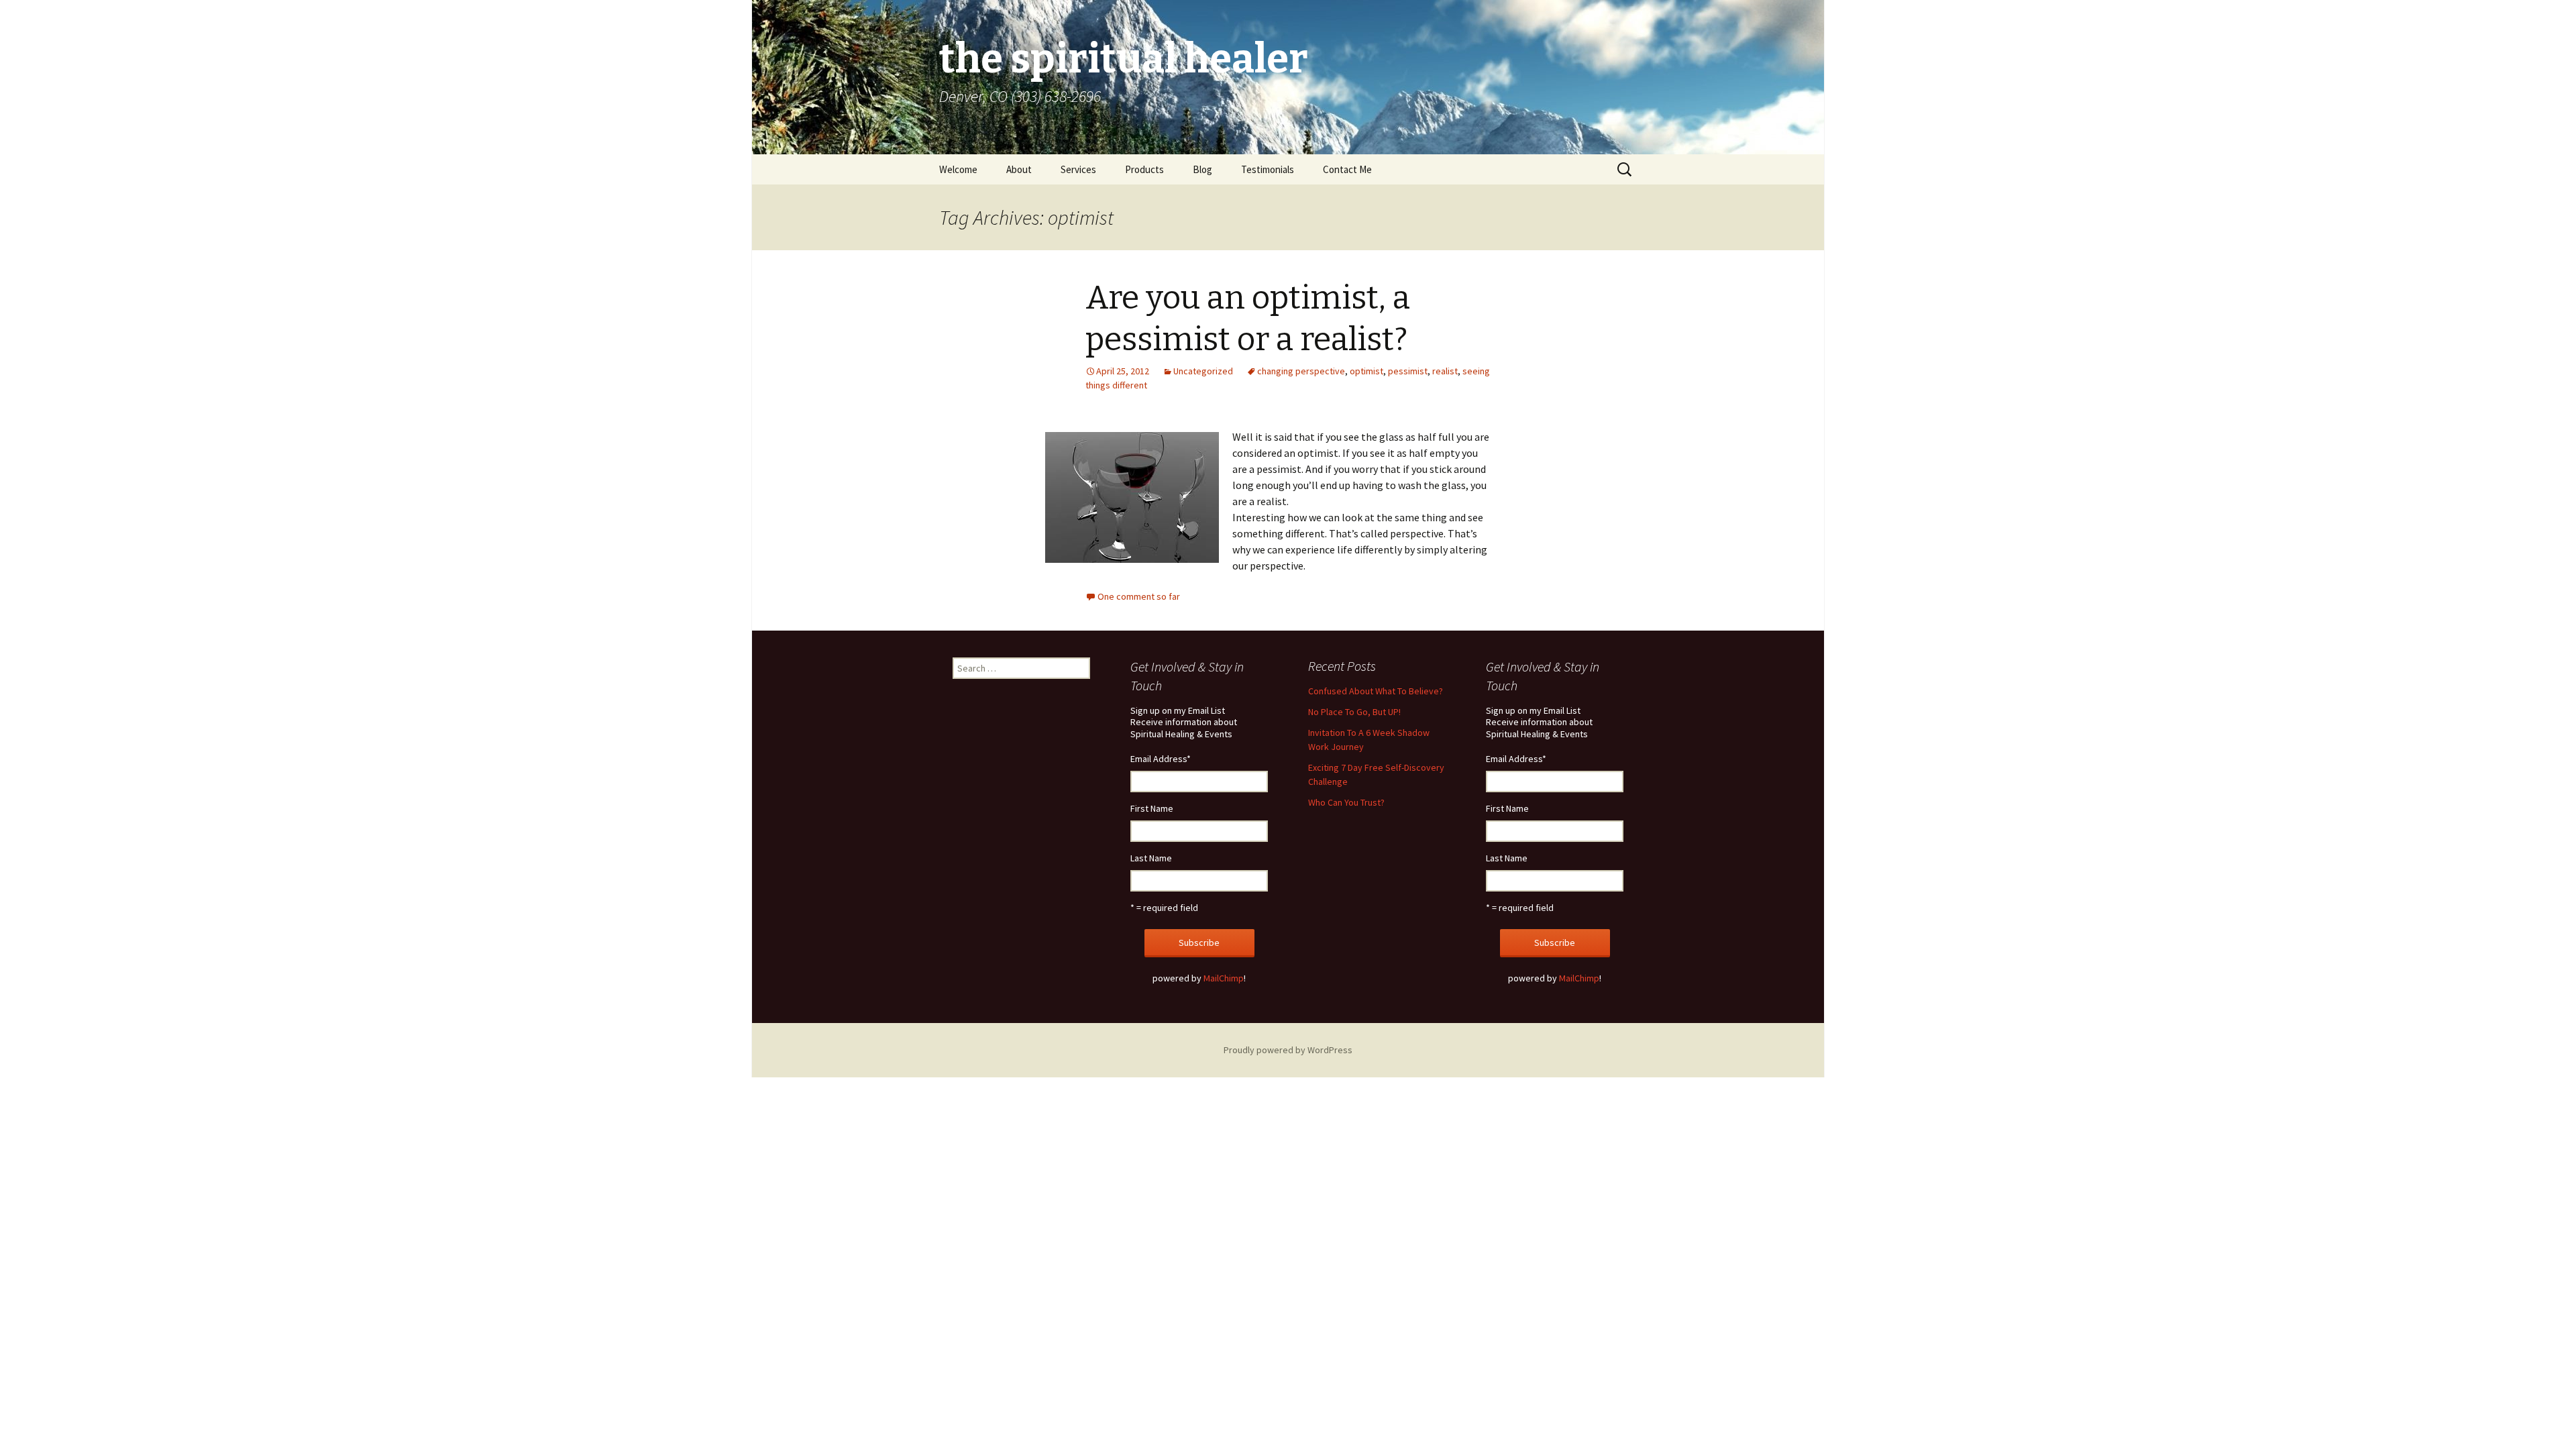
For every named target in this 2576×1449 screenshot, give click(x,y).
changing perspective (1301, 371)
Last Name (1151, 858)
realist (1445, 371)
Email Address (1161, 759)
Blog (1202, 169)
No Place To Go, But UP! (1354, 712)
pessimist (1408, 371)
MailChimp (1224, 978)
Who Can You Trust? (1346, 802)
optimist (1366, 371)
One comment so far (1139, 596)
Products (1144, 169)
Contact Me (1347, 169)
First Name (1152, 808)
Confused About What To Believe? (1376, 691)
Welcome (958, 169)
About (1019, 169)
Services (1078, 169)
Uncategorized (1203, 371)
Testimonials (1268, 169)
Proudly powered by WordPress (1288, 1050)
